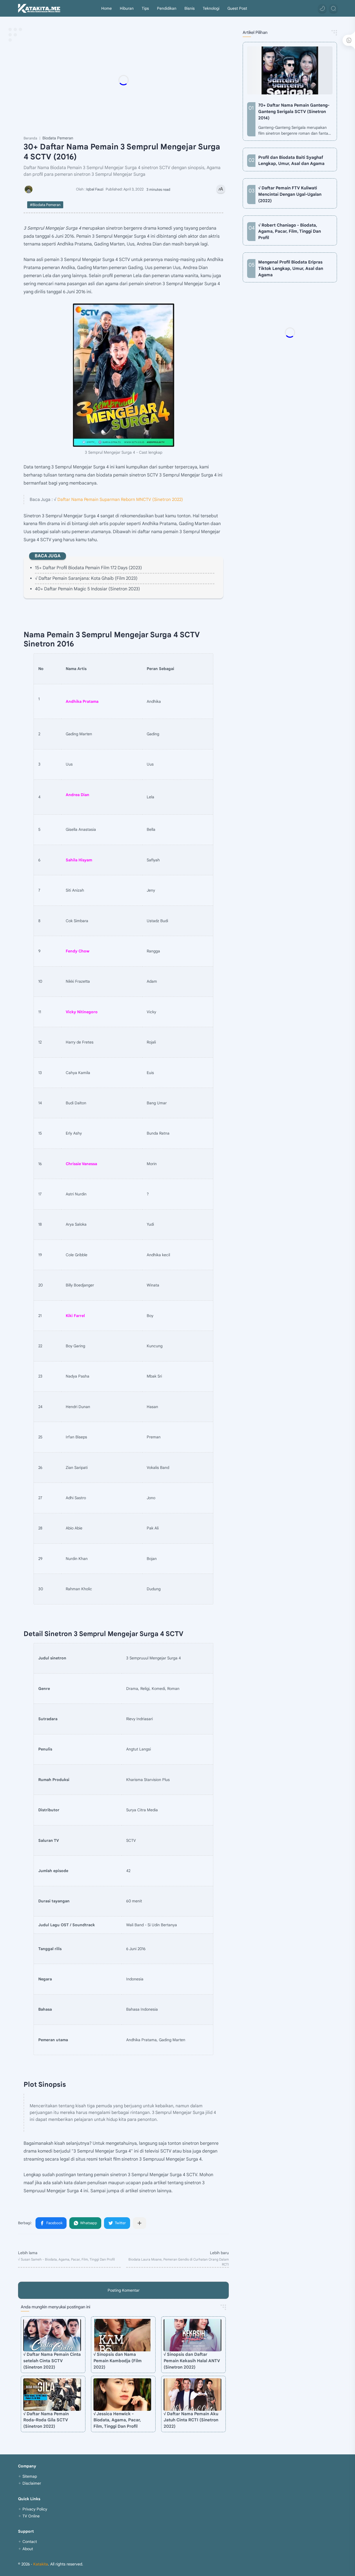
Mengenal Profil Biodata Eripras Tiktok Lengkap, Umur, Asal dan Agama (291, 268)
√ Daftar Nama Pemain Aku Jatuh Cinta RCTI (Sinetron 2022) (191, 2420)
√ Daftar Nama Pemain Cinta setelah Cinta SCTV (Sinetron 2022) (52, 2361)
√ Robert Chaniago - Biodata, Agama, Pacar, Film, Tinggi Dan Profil (290, 231)
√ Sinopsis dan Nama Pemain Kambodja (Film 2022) (118, 2361)
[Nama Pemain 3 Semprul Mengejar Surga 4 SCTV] (124, 375)
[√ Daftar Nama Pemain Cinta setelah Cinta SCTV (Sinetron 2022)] (52, 2335)
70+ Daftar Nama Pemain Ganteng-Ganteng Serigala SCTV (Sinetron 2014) (294, 111)
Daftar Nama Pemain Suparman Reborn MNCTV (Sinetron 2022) (120, 499)
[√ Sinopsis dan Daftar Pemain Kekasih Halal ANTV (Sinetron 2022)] (192, 2335)
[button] (322, 8)
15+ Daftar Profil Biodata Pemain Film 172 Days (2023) (88, 568)
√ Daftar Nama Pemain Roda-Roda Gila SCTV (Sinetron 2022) (46, 2420)
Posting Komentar (124, 2290)
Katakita (41, 2564)
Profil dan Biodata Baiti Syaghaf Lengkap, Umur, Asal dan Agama (291, 160)
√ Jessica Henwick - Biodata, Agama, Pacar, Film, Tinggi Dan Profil (117, 2420)
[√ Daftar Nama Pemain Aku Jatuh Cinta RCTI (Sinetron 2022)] (192, 2395)
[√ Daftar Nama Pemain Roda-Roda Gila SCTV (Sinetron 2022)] (52, 2395)
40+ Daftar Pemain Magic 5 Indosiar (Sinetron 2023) (88, 589)
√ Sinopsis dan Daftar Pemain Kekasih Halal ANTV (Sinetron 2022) (192, 2361)
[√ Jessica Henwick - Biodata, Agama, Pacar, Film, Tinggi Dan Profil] (122, 2395)
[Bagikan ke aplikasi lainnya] (140, 2223)
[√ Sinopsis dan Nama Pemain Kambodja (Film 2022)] (122, 2335)
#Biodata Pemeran (45, 205)
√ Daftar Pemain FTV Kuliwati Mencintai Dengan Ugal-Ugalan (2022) (290, 194)
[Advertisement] (135, 80)
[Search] (333, 8)
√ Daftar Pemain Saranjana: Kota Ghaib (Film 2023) (86, 578)
